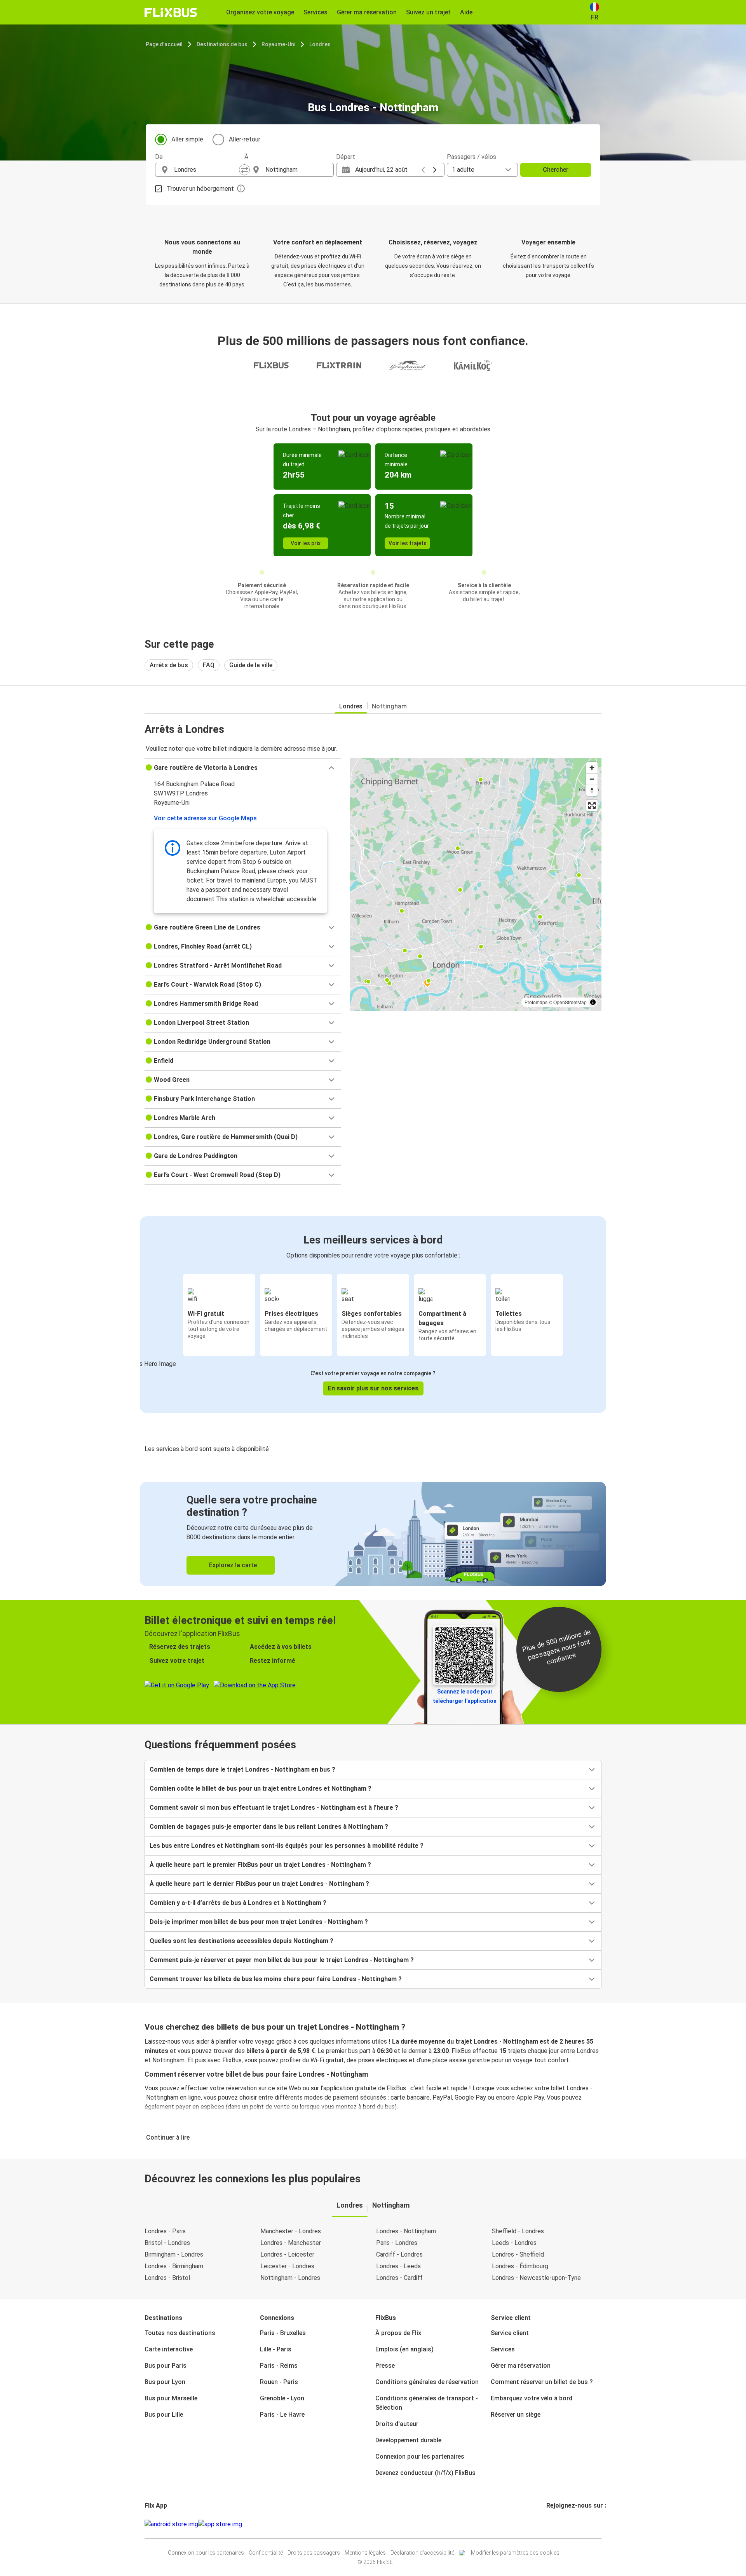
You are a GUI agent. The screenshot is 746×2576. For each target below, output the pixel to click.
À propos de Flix (398, 2333)
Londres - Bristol (167, 2278)
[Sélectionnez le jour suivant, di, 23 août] (435, 170)
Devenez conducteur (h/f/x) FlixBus (425, 2473)
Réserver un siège (516, 2415)
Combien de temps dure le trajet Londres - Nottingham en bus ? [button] (242, 1769)
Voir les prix (306, 543)
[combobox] (207, 170)
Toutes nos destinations (180, 2333)
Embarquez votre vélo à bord (532, 2398)
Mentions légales (365, 2553)
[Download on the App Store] (220, 2524)
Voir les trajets (408, 543)
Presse (385, 2366)
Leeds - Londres (514, 2243)
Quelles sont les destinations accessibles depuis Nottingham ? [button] (241, 1941)
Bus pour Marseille (171, 2398)
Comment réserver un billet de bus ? (542, 2382)
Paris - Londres (397, 2243)
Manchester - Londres (291, 2231)
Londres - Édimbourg (520, 2266)
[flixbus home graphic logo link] (171, 12)
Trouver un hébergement (200, 189)
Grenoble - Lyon (282, 2398)
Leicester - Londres (287, 2266)
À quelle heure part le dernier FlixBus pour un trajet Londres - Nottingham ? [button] (259, 1884)
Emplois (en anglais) (404, 2349)
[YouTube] (552, 2524)
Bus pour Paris (166, 2366)
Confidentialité (266, 2553)
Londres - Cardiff (399, 2278)
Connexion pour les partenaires (420, 2457)
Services (503, 2349)
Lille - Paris (276, 2349)
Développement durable (408, 2440)
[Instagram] (550, 2524)
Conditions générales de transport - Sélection (427, 2403)
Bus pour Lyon (165, 2382)
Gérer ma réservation (521, 2366)
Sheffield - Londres (518, 2231)
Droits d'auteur (397, 2424)
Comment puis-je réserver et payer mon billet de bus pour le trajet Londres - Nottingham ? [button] (282, 1960)
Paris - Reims (279, 2366)
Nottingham (389, 706)
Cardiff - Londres (399, 2254)
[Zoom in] (592, 768)
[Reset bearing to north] (592, 790)
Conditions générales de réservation (427, 2382)
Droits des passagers (314, 2553)
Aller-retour (245, 139)
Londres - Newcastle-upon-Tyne (536, 2278)
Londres (320, 44)
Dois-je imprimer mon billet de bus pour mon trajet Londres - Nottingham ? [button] (259, 1922)
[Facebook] (547, 2524)
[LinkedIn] (554, 2524)
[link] (373, 1534)
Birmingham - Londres (174, 2254)
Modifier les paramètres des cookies (515, 2553)
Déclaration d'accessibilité (422, 2553)
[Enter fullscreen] (592, 805)
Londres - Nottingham (406, 2231)
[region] (476, 884)
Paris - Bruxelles (283, 2333)
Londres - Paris (165, 2231)
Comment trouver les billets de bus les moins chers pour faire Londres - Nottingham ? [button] (276, 1979)
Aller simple (187, 139)
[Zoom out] (592, 779)
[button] (243, 768)
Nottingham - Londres (290, 2278)
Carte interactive (169, 2349)
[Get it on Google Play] (171, 2524)
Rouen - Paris (279, 2382)
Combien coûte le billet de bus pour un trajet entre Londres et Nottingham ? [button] (261, 1789)
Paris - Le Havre (282, 2415)
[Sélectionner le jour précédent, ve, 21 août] (423, 170)
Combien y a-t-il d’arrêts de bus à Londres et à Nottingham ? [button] (238, 1903)
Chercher (556, 170)
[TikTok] (559, 2524)
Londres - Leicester (287, 2254)
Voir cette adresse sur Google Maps (205, 818)
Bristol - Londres (167, 2243)
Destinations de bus (222, 44)
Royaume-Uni (278, 44)
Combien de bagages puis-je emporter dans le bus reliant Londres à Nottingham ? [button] (269, 1827)
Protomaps (536, 1002)
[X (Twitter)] (557, 2524)
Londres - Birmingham (174, 2266)
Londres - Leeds (398, 2266)
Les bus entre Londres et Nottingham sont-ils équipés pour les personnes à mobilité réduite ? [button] (287, 1846)
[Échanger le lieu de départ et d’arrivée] (244, 170)
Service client (510, 2333)
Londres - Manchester (291, 2243)
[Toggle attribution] (593, 1002)
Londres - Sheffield (518, 2254)
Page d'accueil (164, 44)
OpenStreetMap (570, 1002)
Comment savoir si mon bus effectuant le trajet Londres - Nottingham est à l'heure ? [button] (274, 1808)
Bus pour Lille (164, 2415)
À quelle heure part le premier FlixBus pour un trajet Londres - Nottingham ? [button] (260, 1865)
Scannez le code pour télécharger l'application (465, 1696)
